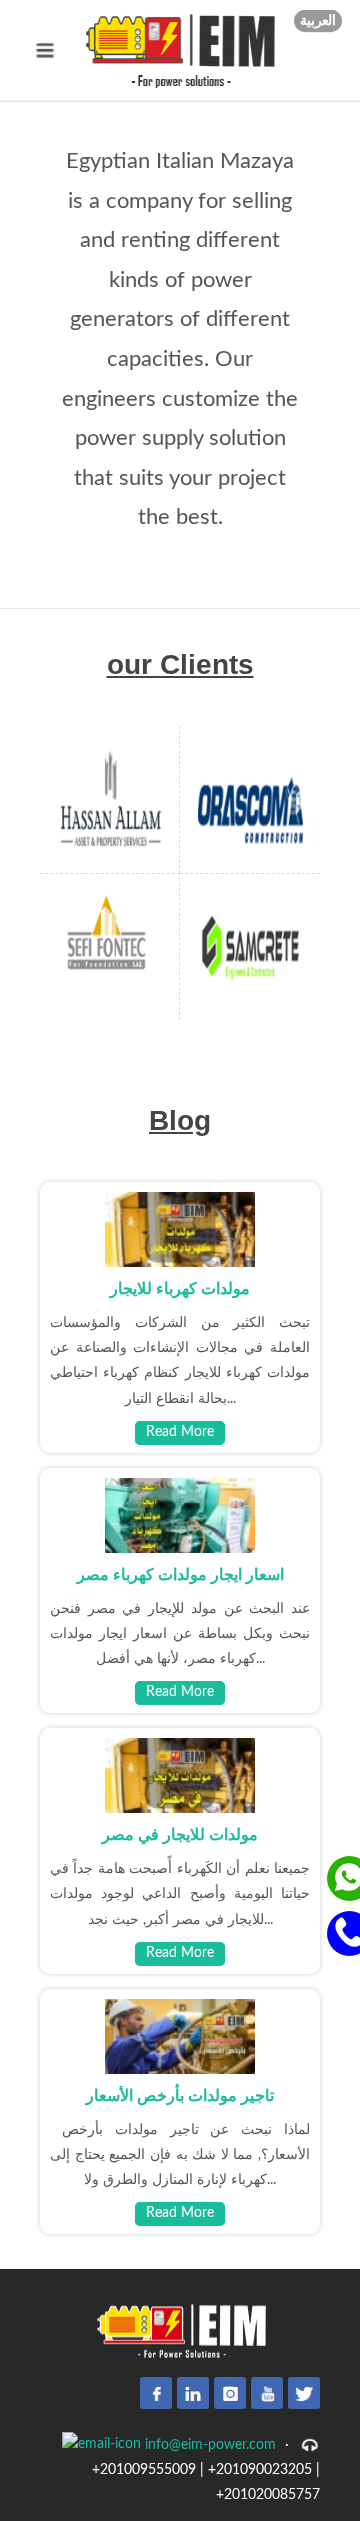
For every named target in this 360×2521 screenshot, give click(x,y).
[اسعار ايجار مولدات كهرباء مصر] (180, 1515)
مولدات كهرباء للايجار (180, 1288)
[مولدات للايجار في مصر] (180, 1775)
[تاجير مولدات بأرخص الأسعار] (180, 2036)
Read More (180, 1432)
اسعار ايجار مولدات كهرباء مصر (180, 1574)
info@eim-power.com (208, 2445)
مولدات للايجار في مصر (180, 1834)
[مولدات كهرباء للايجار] (180, 1229)
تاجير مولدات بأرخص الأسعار (180, 2095)
